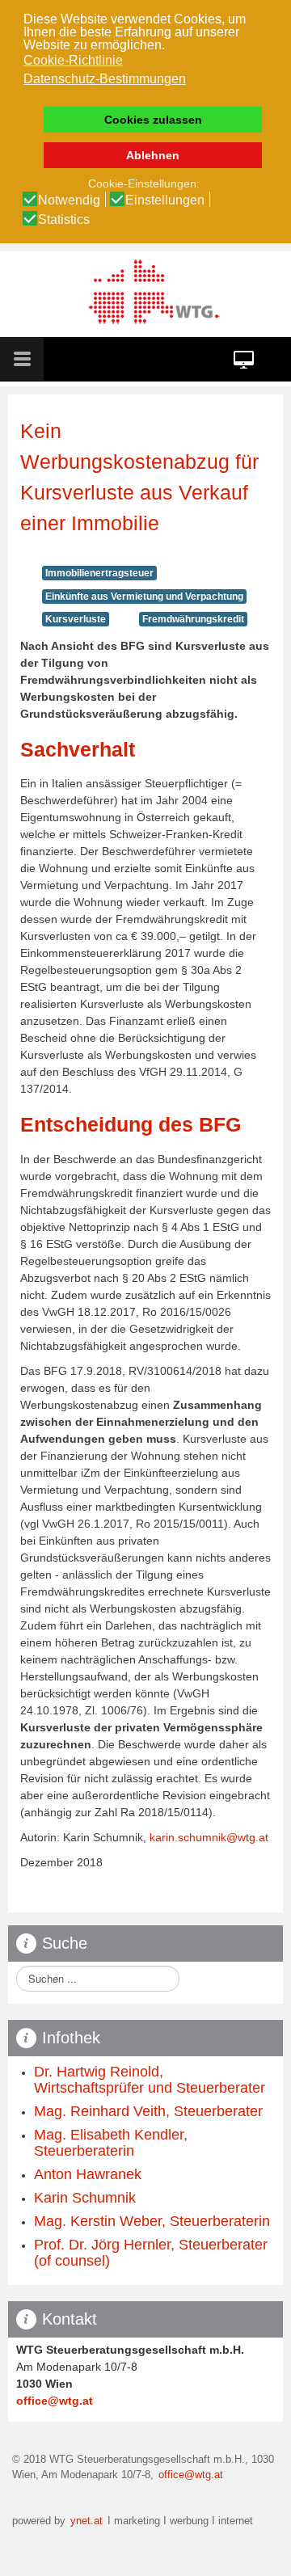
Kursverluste (76, 619)
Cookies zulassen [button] (153, 120)
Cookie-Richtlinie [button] (73, 60)
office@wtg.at (55, 2401)
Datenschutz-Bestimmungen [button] (105, 79)
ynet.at (85, 2521)
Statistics (64, 220)
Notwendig (69, 200)
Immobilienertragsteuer (99, 573)
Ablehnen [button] (153, 155)
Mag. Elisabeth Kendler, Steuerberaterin (111, 2143)
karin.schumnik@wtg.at (209, 1837)
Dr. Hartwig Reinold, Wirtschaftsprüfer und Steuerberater (150, 2080)
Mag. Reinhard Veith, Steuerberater (148, 2111)
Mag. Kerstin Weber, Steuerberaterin (152, 2221)
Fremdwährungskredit (193, 619)
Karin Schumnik (85, 2198)
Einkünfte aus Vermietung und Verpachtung (144, 597)
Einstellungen (165, 200)
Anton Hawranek (88, 2174)
